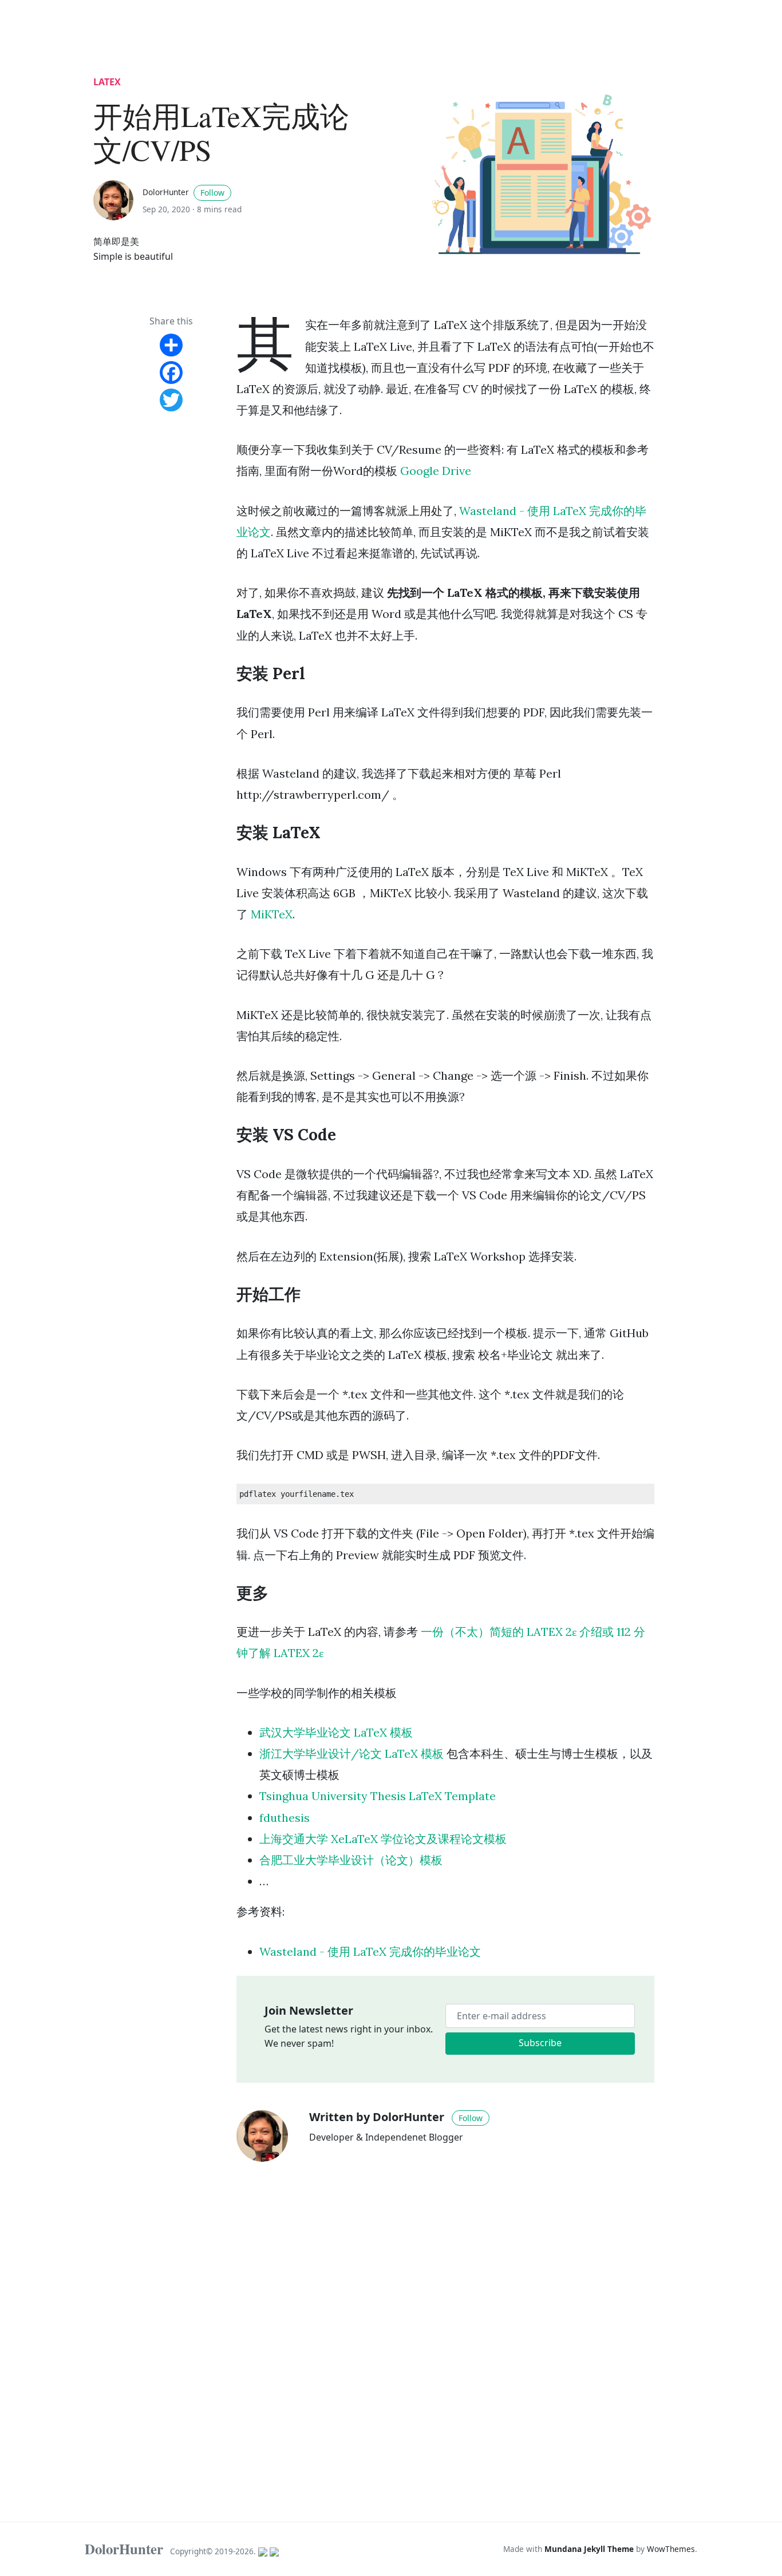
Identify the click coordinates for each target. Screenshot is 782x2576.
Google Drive (436, 471)
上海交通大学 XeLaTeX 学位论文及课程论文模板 (383, 1839)
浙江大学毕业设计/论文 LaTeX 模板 (351, 1753)
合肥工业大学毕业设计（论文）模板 (351, 1860)
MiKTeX (272, 914)
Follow (212, 193)
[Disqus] (445, 2332)
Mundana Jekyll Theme (590, 2549)
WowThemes (671, 2549)
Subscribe (540, 2043)
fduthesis (285, 1818)
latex (107, 82)
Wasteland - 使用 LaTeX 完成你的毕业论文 (370, 1951)
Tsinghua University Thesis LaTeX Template (378, 1796)
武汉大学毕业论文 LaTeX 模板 (336, 1732)
